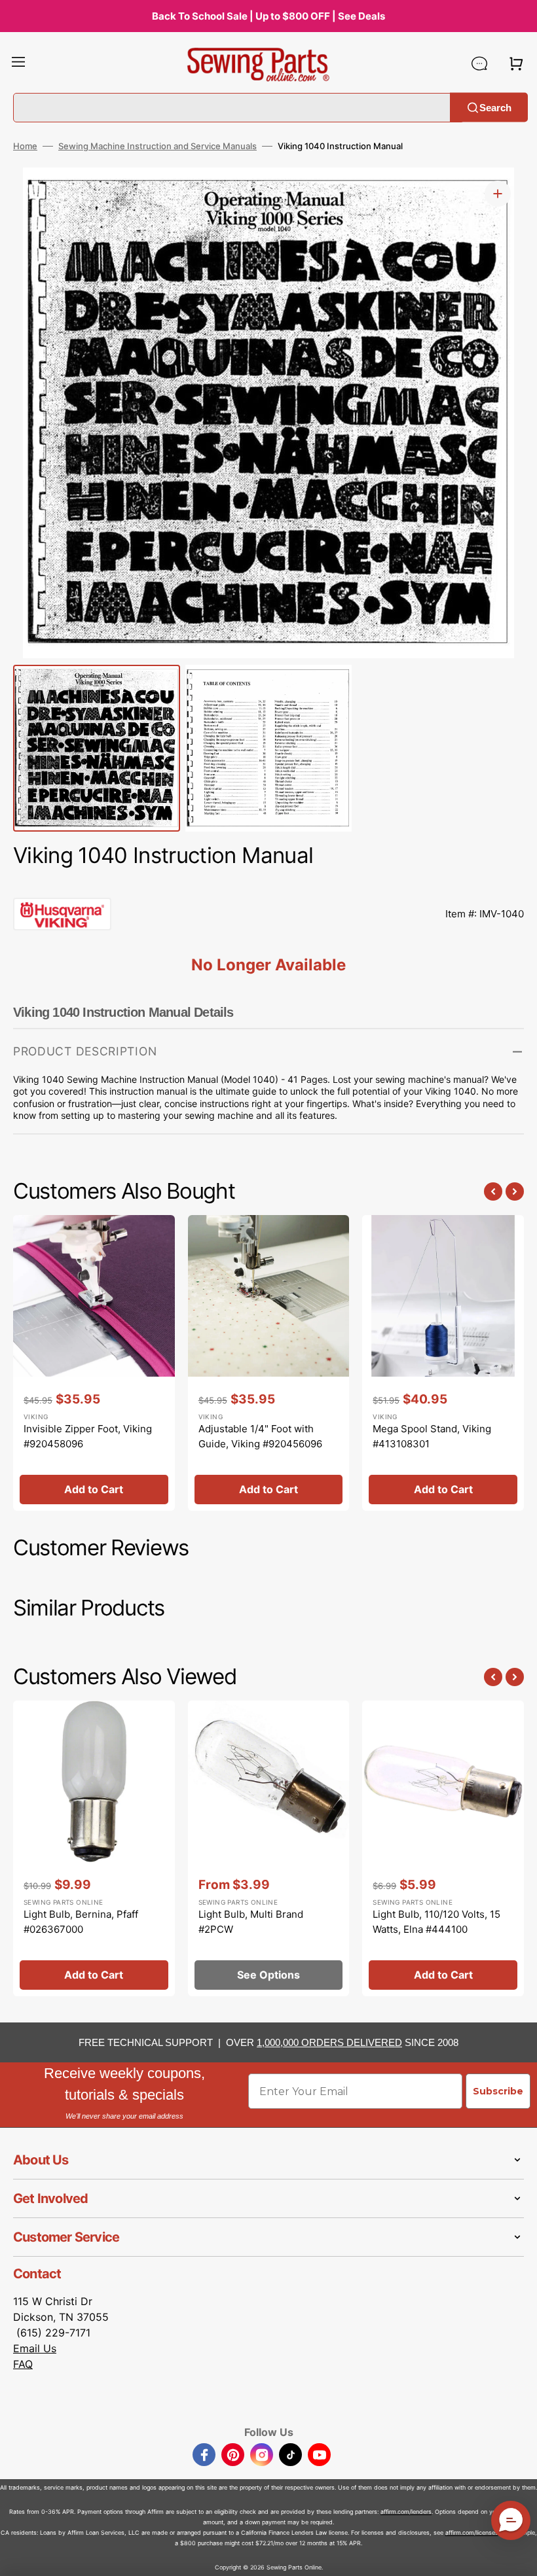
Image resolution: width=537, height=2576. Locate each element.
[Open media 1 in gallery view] (498, 194)
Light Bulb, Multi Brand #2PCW (251, 1922)
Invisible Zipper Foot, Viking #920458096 (88, 1436)
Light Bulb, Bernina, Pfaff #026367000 (81, 1922)
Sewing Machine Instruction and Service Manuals (157, 146)
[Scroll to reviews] (268, 885)
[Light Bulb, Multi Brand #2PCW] (269, 1848)
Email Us (35, 2348)
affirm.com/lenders (406, 2512)
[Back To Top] (517, 2556)
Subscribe (498, 2091)
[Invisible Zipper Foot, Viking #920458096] (94, 1363)
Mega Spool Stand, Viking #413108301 (432, 1436)
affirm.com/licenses (472, 2532)
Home (25, 146)
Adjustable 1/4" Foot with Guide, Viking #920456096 (260, 1436)
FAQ (23, 2364)
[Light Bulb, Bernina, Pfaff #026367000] (94, 1848)
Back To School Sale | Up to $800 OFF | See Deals (268, 16)
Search (495, 107)
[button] (18, 63)
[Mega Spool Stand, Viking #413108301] (443, 1363)
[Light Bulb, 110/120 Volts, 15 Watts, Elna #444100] (443, 1848)
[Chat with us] (479, 63)
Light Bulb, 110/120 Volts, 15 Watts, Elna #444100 (436, 1922)
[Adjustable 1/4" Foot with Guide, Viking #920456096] (269, 1363)
